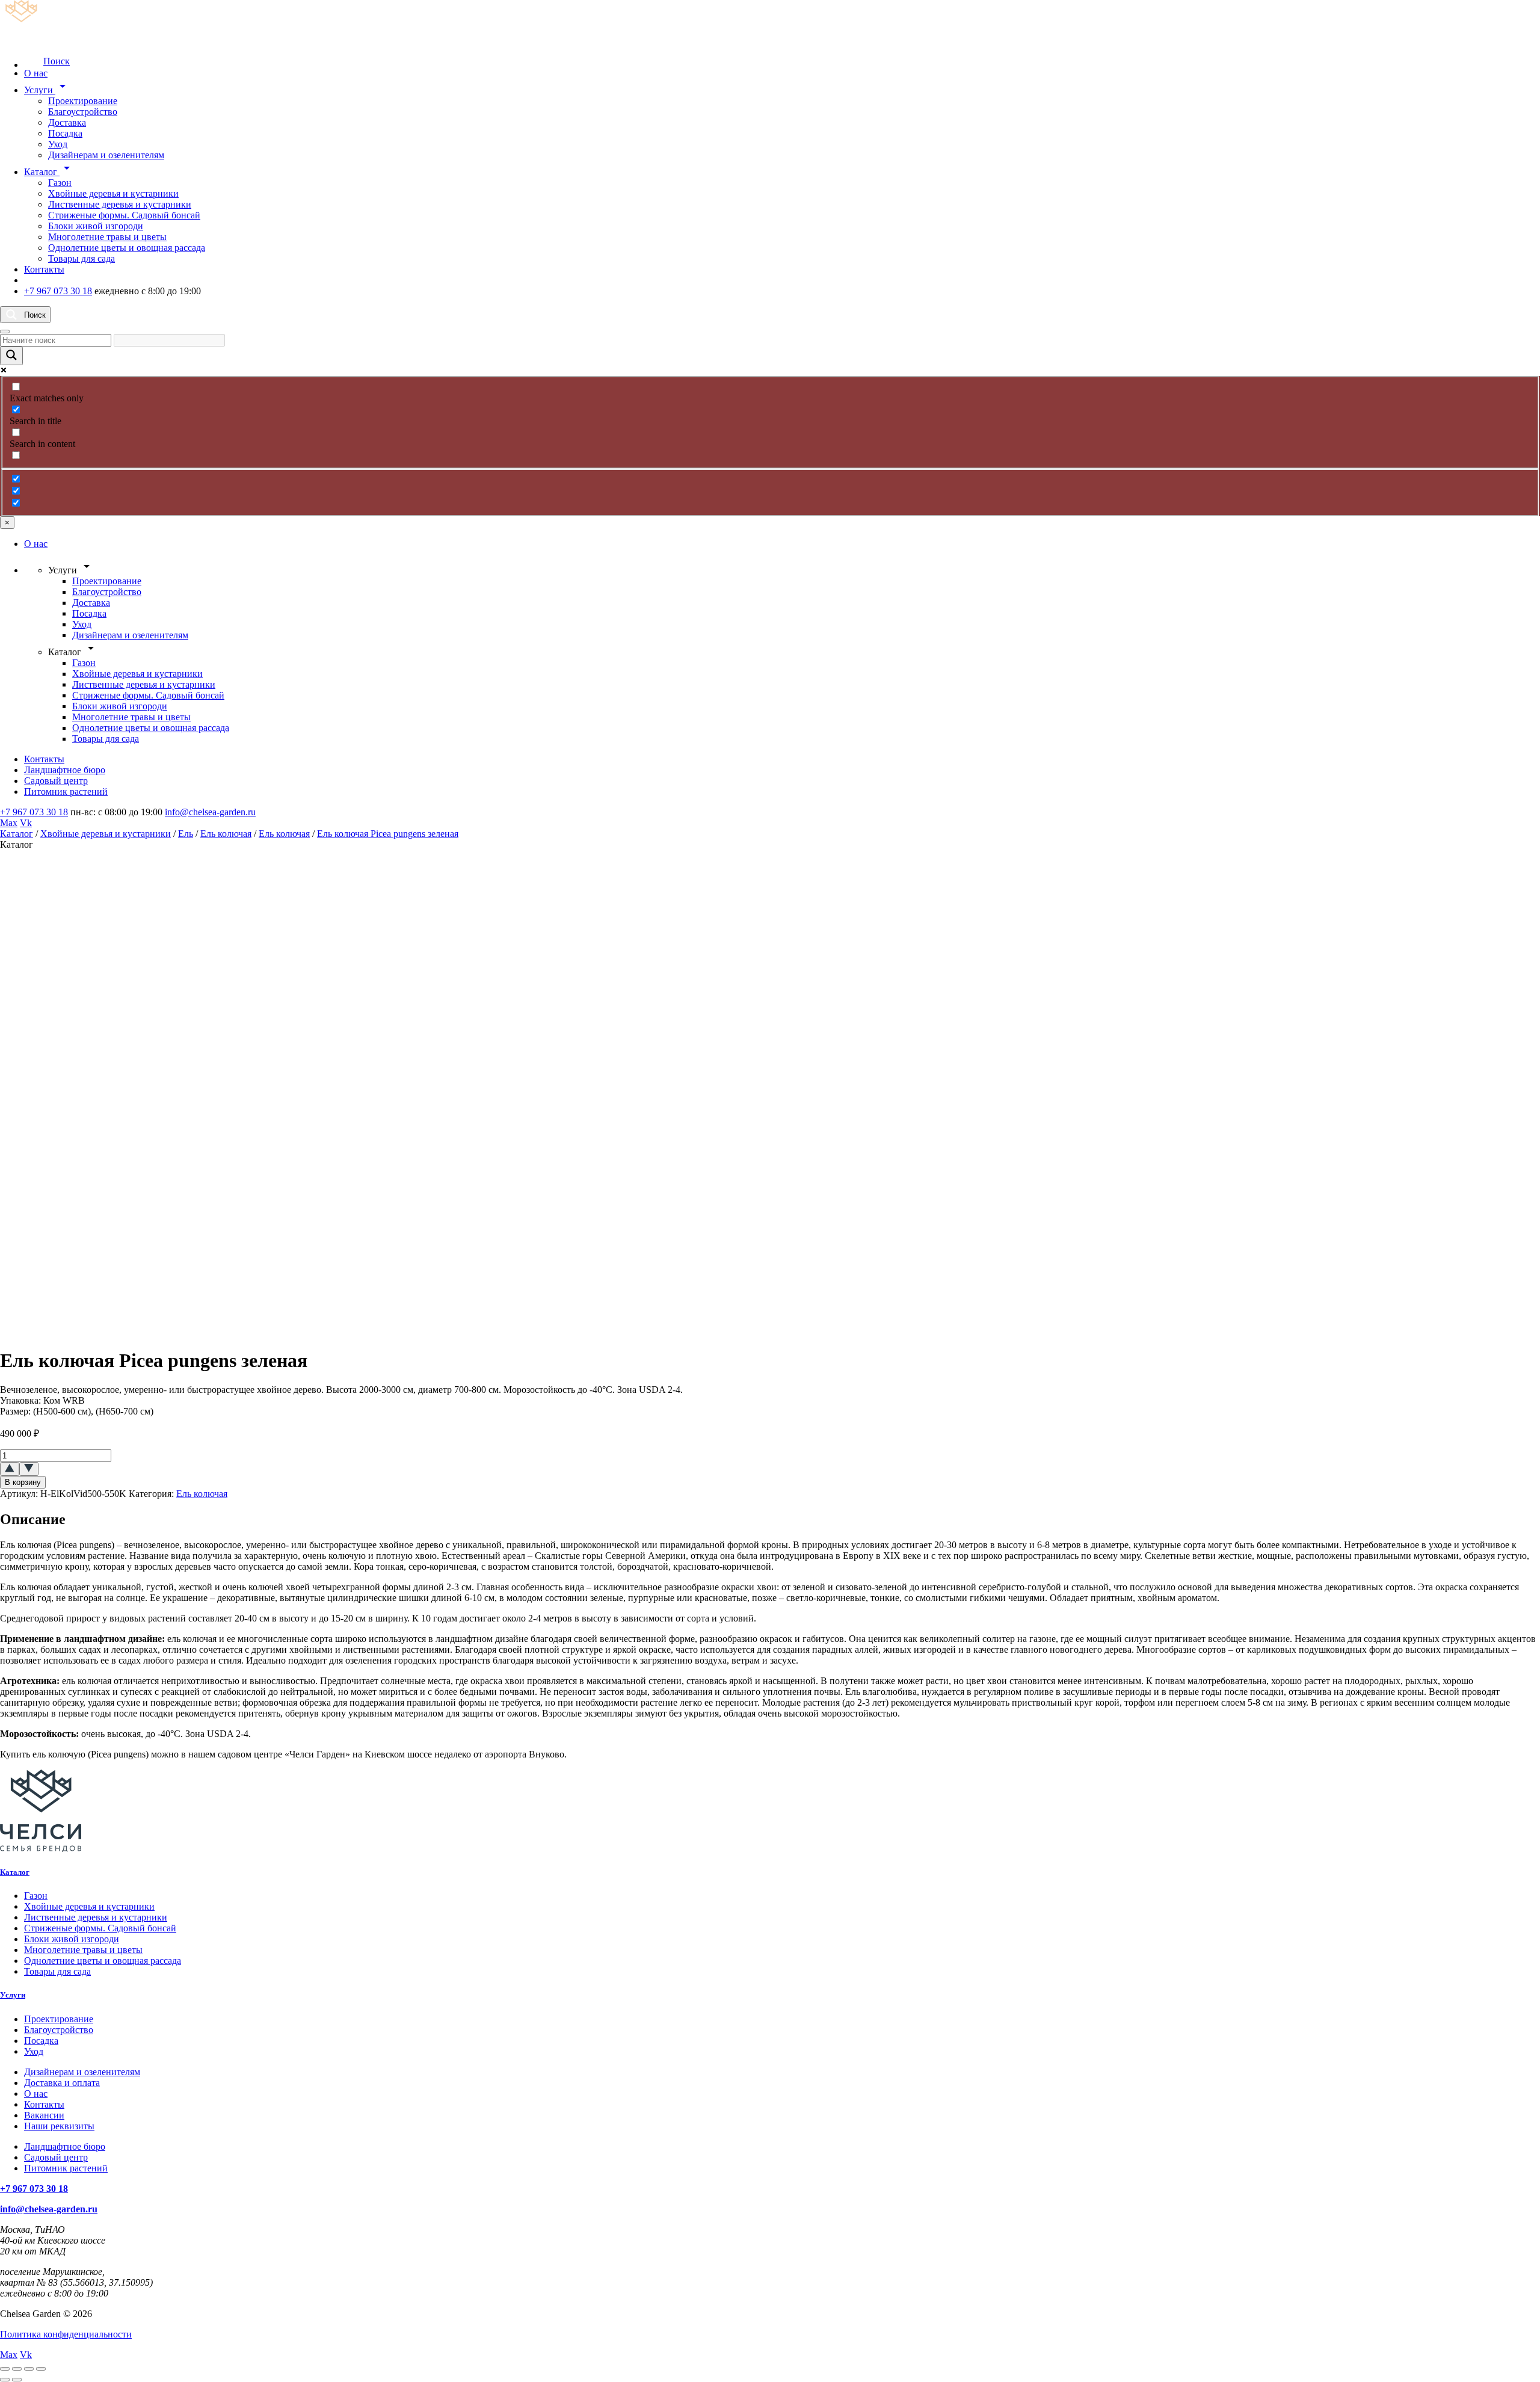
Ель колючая (226, 834)
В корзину (23, 1482)
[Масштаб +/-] (5, 2369)
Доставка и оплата (62, 2083)
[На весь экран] (17, 2369)
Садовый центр (56, 781)
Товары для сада (82, 258)
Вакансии (44, 2115)
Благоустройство (83, 112)
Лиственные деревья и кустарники (120, 204)
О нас (36, 73)
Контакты (44, 269)
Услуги (47, 90)
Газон (60, 183)
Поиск (57, 61)
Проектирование (83, 101)
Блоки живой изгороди (96, 226)
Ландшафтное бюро (65, 770)
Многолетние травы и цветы (107, 237)
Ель (186, 834)
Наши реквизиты (59, 2126)
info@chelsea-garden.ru (210, 812)
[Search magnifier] (11, 356)
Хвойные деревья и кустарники (113, 193)
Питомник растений (66, 791)
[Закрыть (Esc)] (41, 2369)
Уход (58, 144)
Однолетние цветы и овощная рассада (127, 248)
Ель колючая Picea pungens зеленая (388, 834)
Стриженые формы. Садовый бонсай (124, 215)
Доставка (67, 122)
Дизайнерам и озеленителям (106, 155)
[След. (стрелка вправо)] (17, 2380)
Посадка (65, 133)
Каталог (49, 172)
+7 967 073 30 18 (58, 291)
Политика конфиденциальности (66, 2334)
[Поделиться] (29, 2369)
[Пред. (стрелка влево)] (5, 2380)
